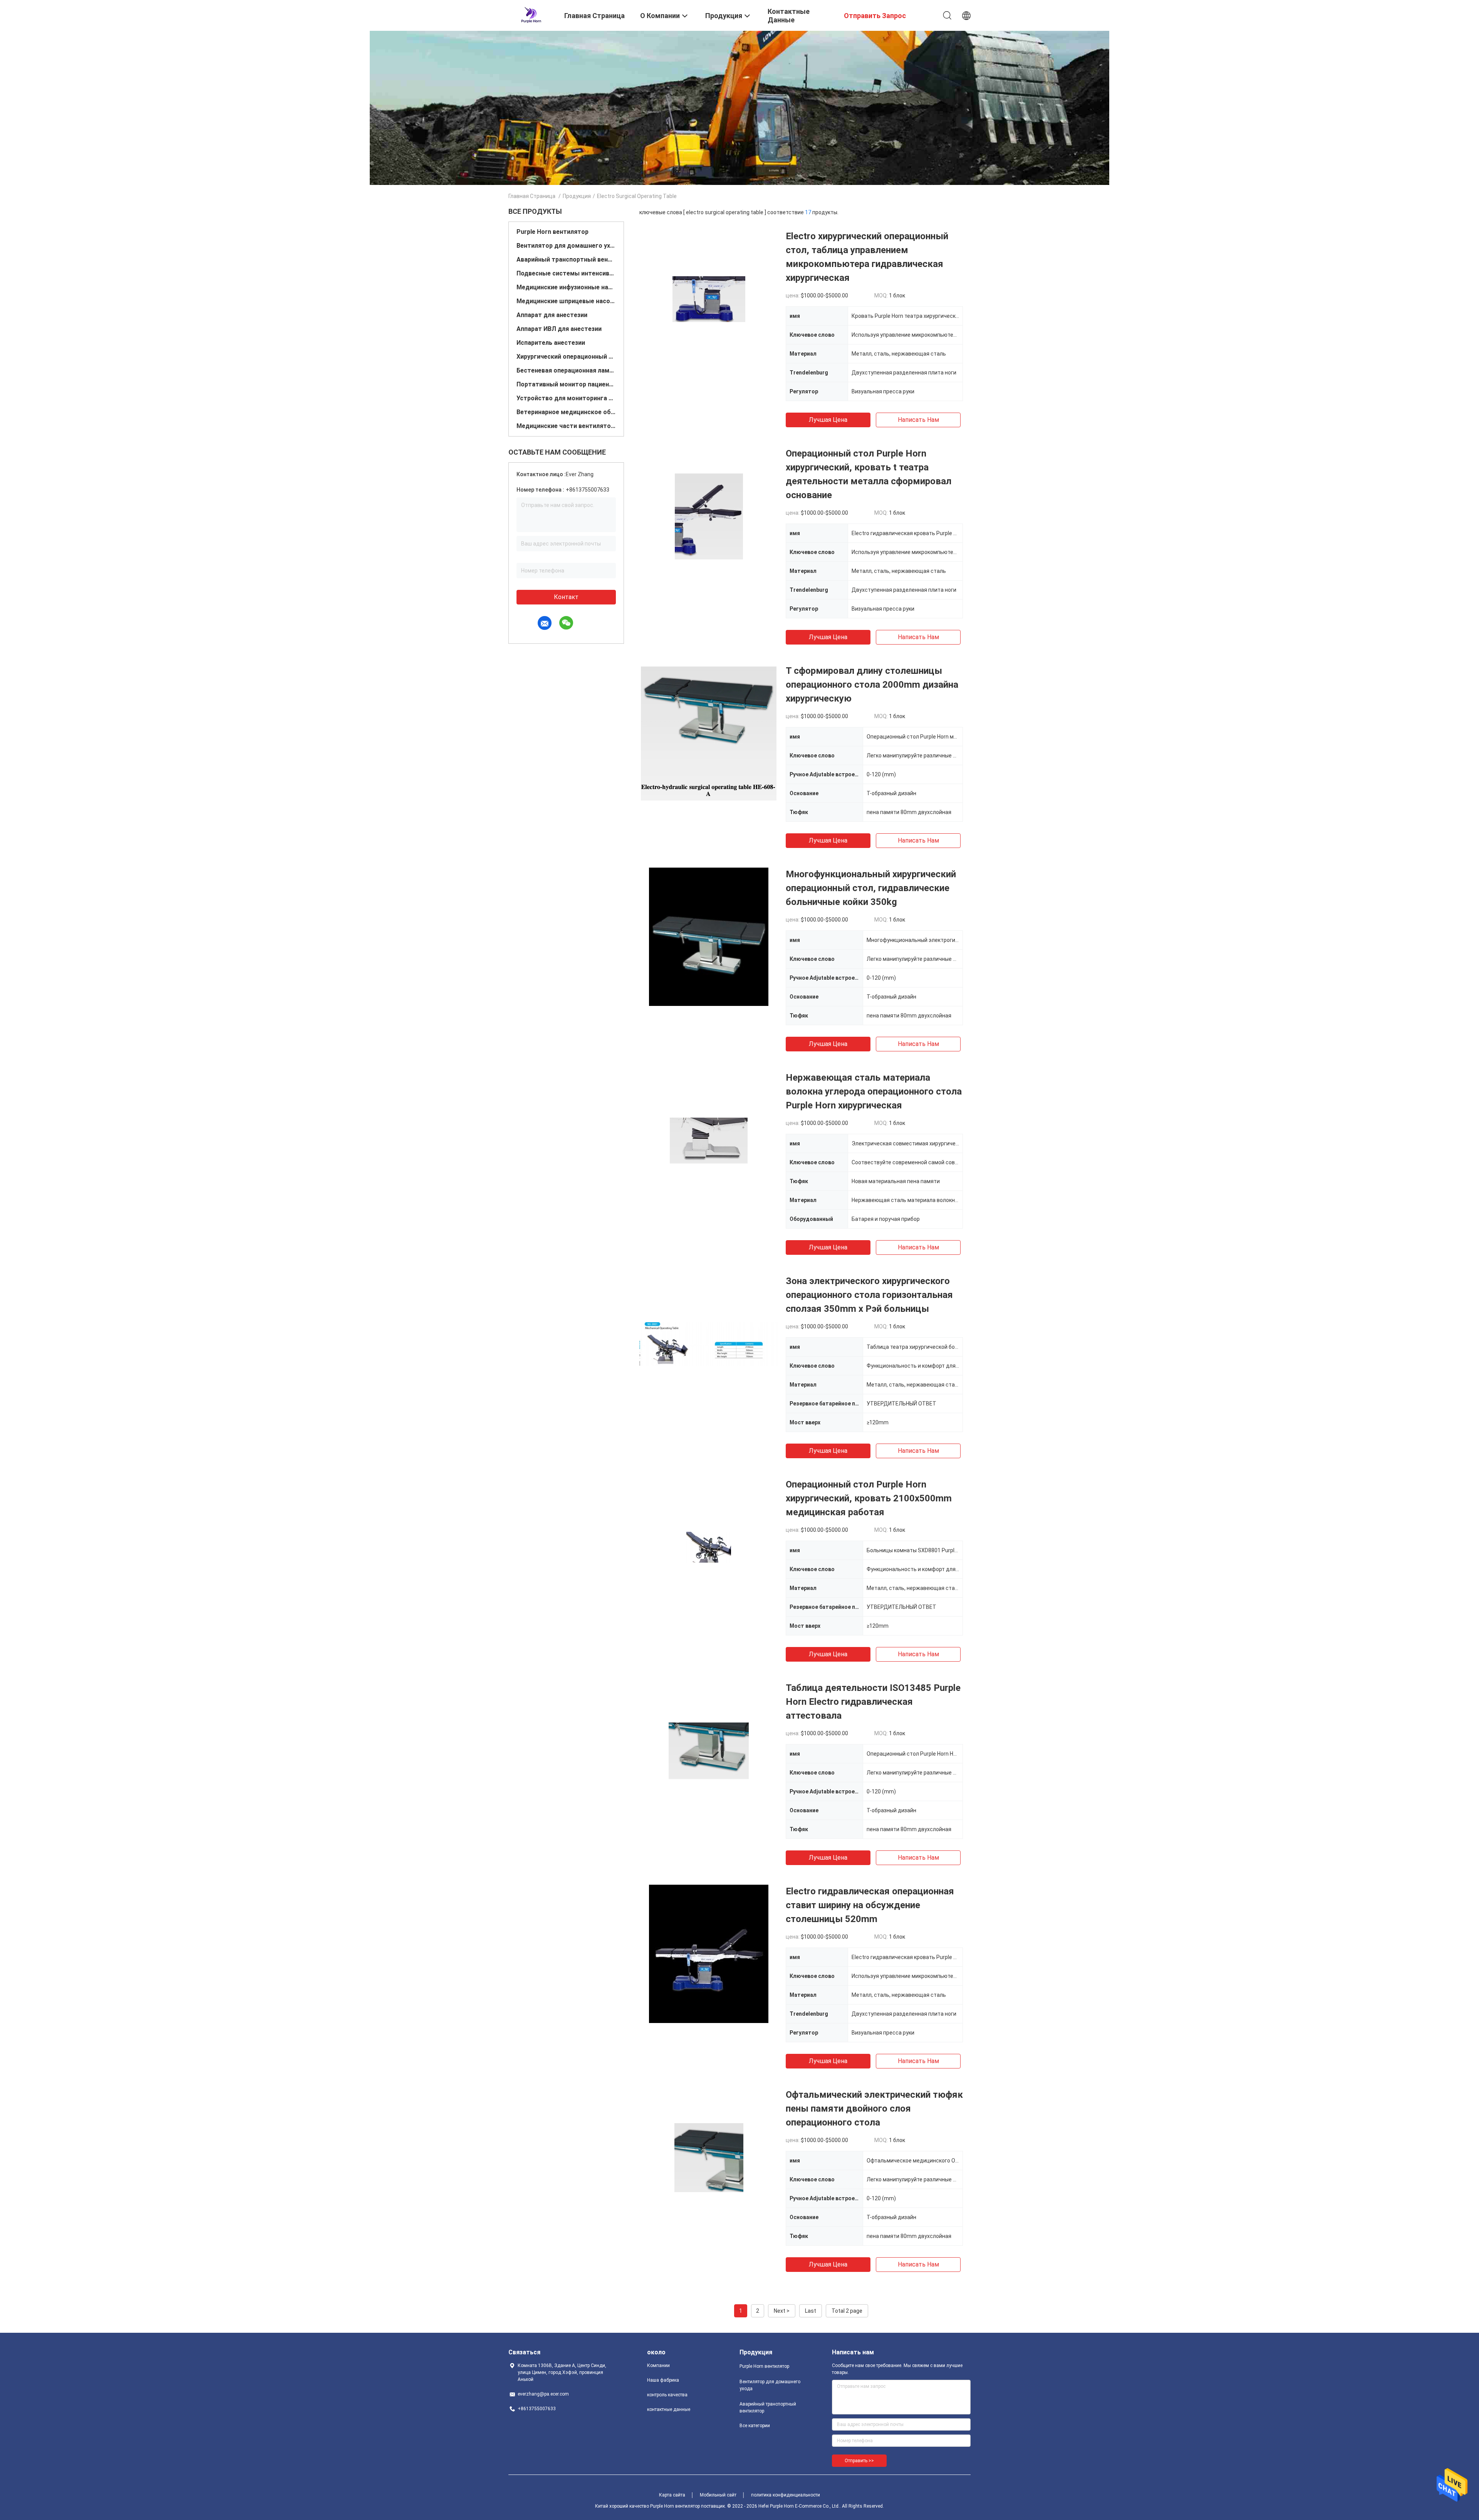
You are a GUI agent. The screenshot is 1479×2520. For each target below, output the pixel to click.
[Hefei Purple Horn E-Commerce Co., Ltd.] (531, 15)
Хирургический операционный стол (566, 357)
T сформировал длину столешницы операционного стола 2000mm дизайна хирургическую (872, 685)
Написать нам (918, 420)
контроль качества (667, 2395)
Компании (658, 2366)
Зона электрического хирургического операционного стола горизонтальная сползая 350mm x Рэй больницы (869, 1295)
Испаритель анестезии (551, 343)
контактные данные (669, 2409)
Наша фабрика (663, 2380)
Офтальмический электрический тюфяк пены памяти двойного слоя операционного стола (874, 2109)
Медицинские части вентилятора (566, 426)
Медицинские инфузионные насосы (566, 287)
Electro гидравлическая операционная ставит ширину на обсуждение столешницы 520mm (870, 1905)
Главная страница (532, 196)
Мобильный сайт (718, 2495)
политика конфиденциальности (786, 2495)
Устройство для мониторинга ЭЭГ (566, 398)
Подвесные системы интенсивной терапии (566, 273)
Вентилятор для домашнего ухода (566, 246)
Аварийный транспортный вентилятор (566, 259)
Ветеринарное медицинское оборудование (566, 412)
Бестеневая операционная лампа (566, 370)
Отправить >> (859, 2461)
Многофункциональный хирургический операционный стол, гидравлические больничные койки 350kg (871, 888)
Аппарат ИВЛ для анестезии (559, 329)
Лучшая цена (828, 420)
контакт (566, 597)
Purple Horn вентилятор (553, 232)
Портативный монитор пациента (566, 384)
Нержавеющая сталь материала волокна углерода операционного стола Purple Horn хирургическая (874, 1091)
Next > (782, 2311)
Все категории (755, 2426)
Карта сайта (672, 2495)
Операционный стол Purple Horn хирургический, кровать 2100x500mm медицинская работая (869, 1498)
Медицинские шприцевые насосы (566, 301)
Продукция (577, 196)
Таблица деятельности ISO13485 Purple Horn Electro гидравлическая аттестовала (873, 1702)
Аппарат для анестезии (552, 315)
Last (811, 2311)
